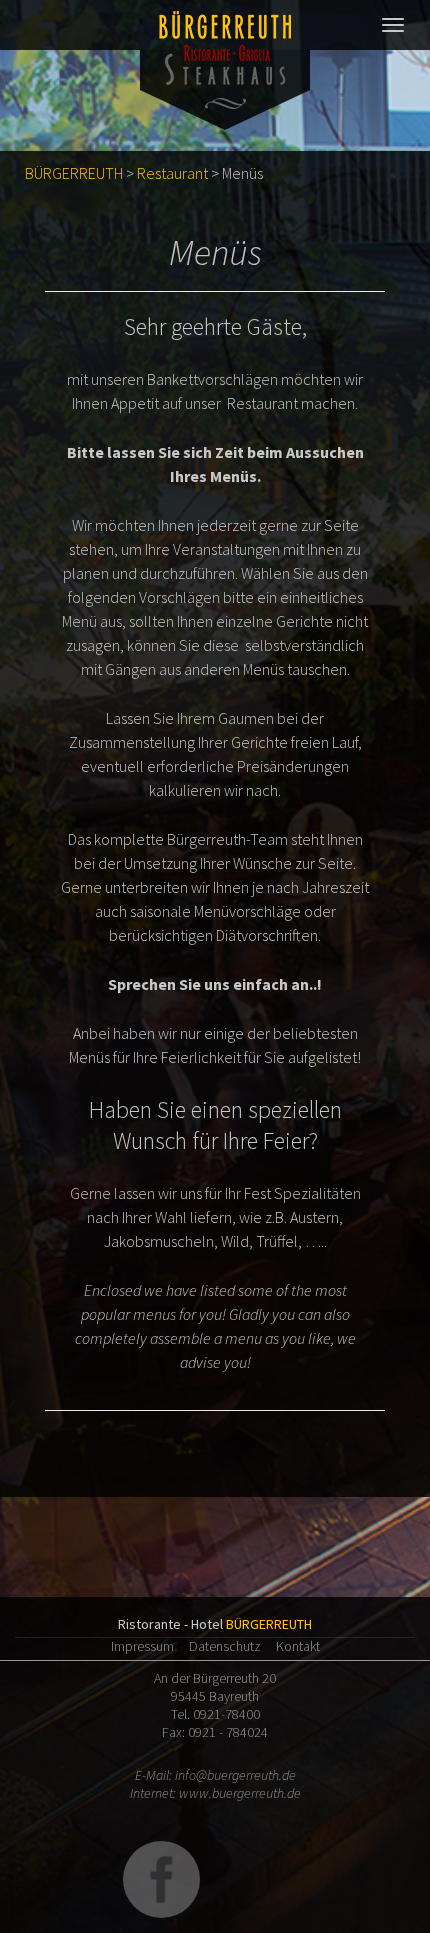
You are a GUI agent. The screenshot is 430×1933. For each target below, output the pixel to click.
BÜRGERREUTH (74, 173)
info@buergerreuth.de (235, 1775)
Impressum (142, 1646)
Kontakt (298, 1646)
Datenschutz (225, 1646)
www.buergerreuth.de (240, 1793)
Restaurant (172, 173)
